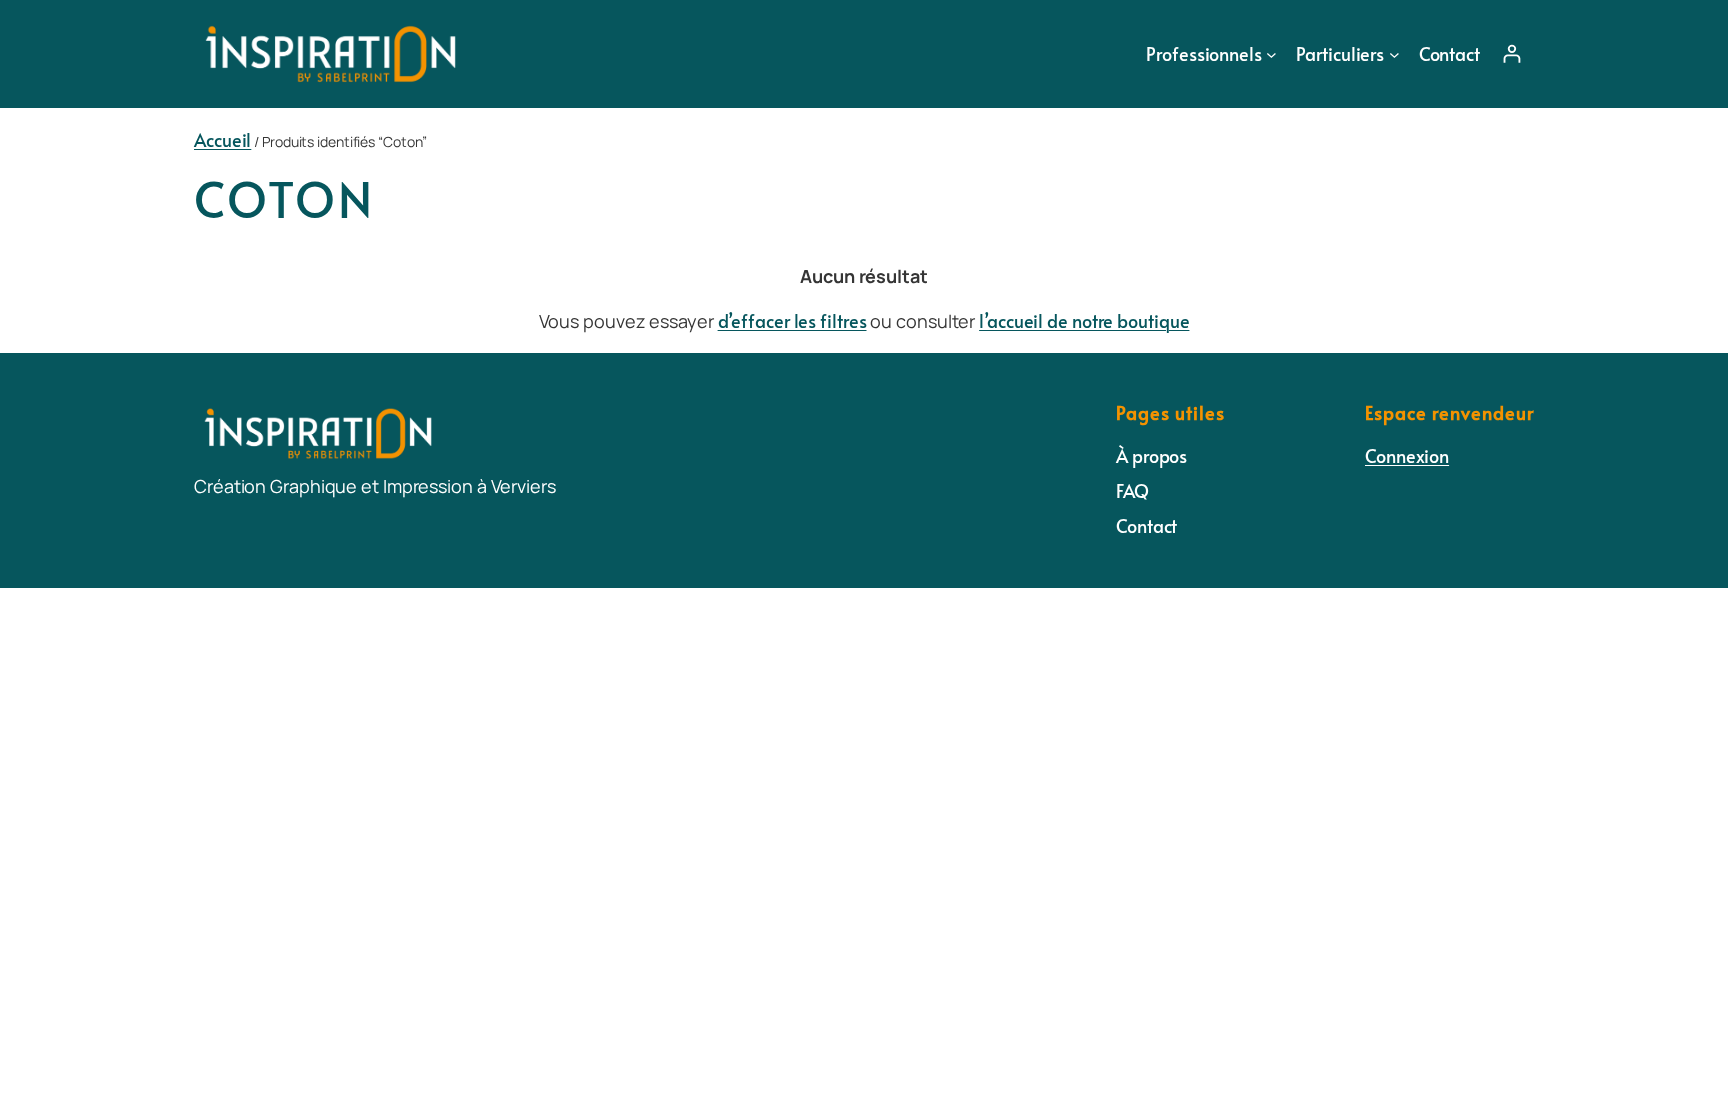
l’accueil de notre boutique (1084, 320)
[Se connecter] (1511, 53)
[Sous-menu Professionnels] (1271, 53)
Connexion (1407, 455)
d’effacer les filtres (792, 320)
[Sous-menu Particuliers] (1394, 53)
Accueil (222, 139)
